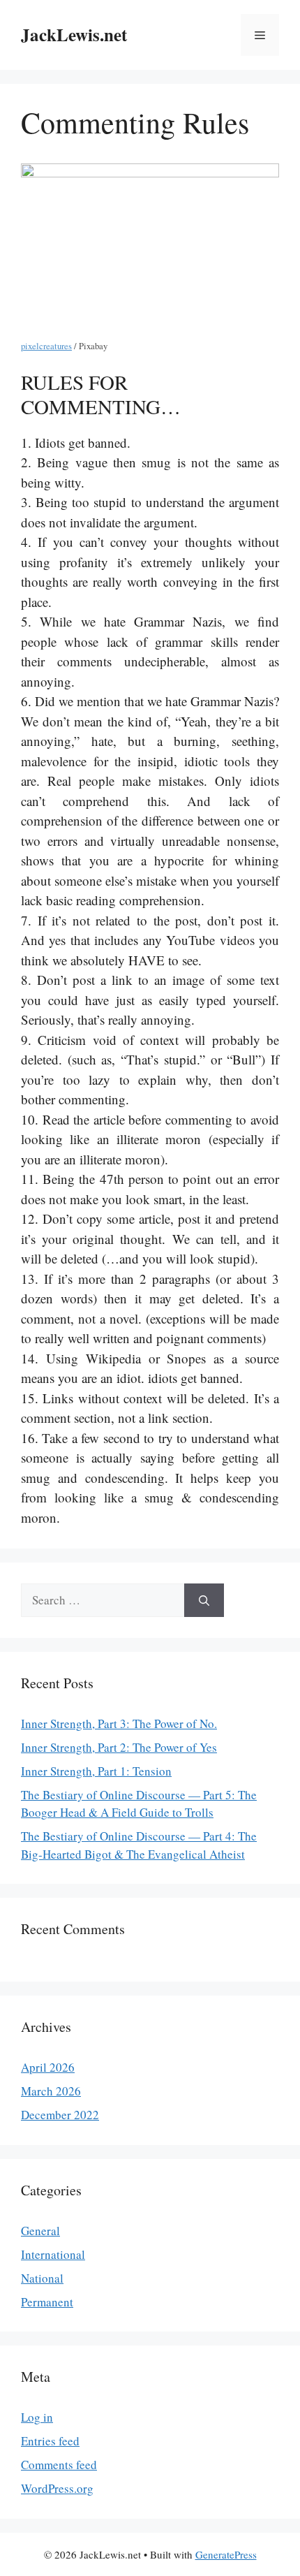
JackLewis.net (74, 35)
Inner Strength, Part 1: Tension (96, 1771)
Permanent (47, 2302)
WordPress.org (57, 2488)
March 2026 (51, 2091)
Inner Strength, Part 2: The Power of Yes (119, 1747)
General (40, 2231)
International (53, 2254)
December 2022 (60, 2115)
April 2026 (48, 2067)
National (42, 2278)
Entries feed (50, 2441)
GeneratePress (226, 2554)
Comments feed (59, 2465)
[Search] (204, 1600)
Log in (37, 2417)
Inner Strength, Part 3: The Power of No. (119, 1724)
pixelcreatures (46, 346)
